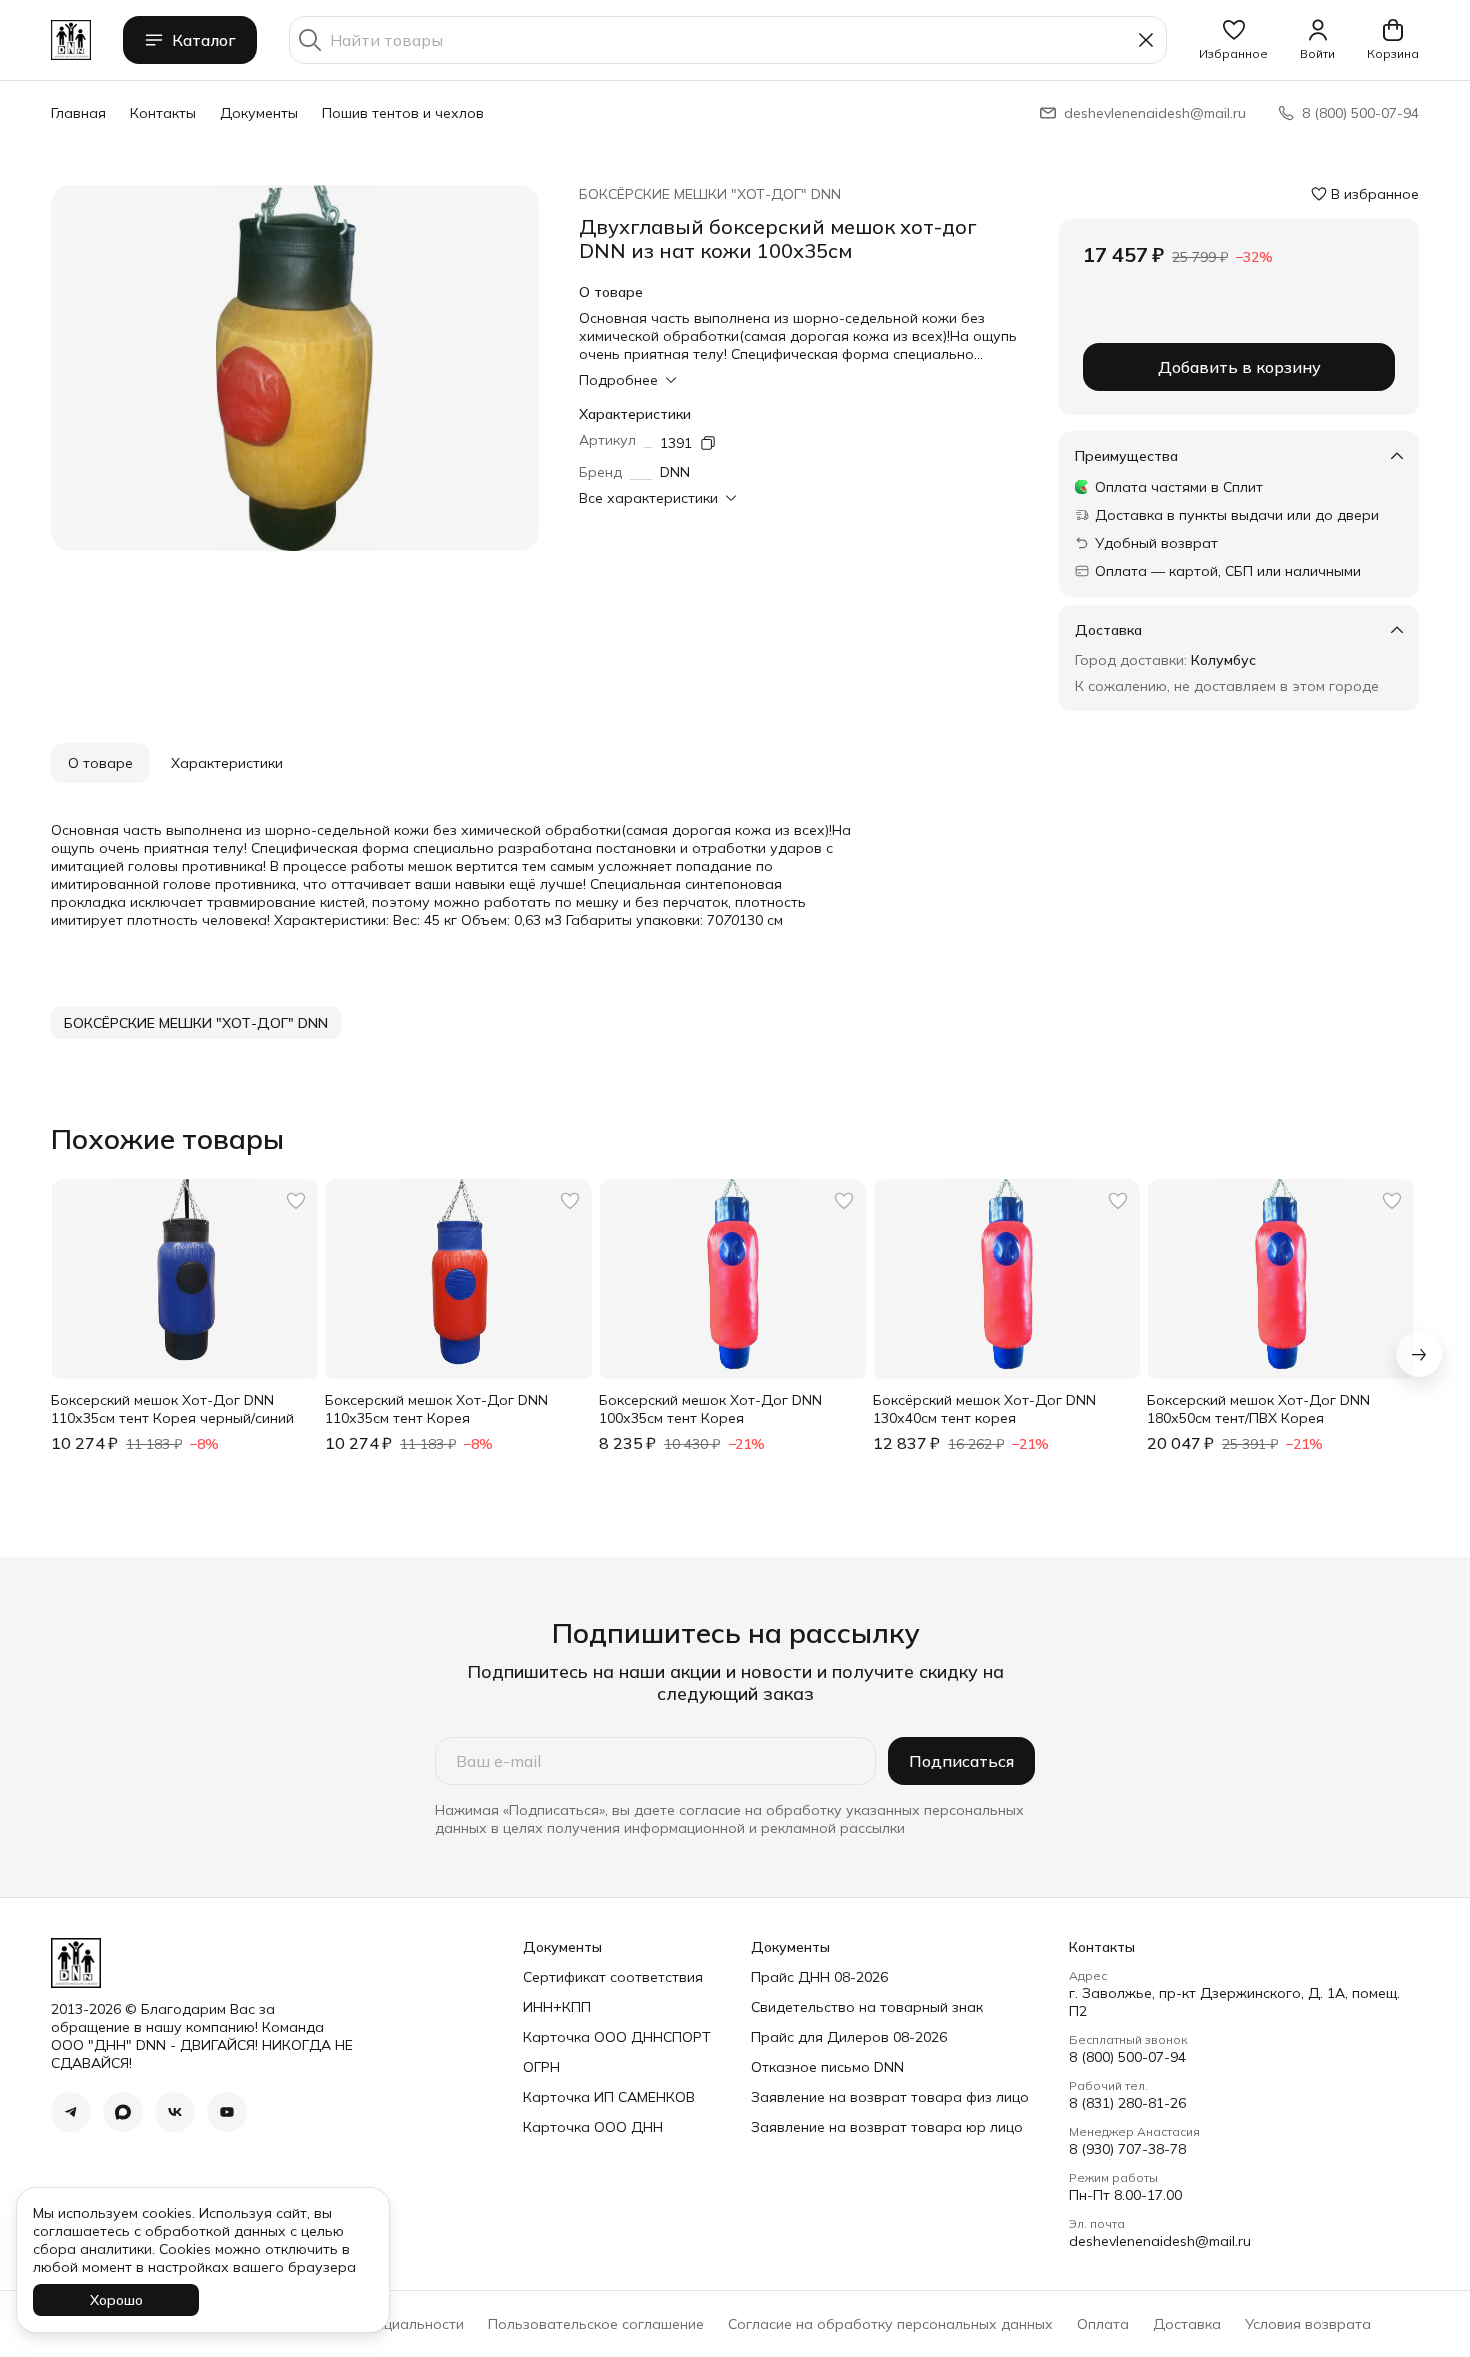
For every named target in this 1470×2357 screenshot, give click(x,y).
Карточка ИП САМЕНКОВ (609, 2097)
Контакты (163, 113)
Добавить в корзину (1239, 367)
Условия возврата (1308, 2324)
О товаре (100, 763)
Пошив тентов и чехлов (403, 113)
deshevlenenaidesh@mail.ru (1160, 2241)
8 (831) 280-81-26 (1127, 2103)
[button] (1233, 40)
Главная (78, 113)
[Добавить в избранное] (296, 1201)
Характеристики (227, 763)
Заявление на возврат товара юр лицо (887, 2127)
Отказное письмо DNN (827, 2067)
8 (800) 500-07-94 (1127, 2057)
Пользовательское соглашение (596, 2324)
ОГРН (541, 2067)
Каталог (204, 40)
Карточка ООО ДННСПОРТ (617, 2037)
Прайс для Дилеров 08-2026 (849, 2037)
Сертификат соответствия (613, 1977)
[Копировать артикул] (708, 443)
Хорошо (116, 2300)
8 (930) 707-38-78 (1127, 2149)
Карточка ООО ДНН (593, 2127)
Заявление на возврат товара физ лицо (890, 2097)
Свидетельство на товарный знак (867, 2007)
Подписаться (961, 1761)
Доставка (1187, 2324)
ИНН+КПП (557, 2007)
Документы (259, 113)
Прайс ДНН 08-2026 (819, 1977)
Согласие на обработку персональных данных (890, 2324)
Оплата (1103, 2324)
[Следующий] (1419, 1354)
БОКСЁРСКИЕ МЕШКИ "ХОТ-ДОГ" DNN (710, 194)
